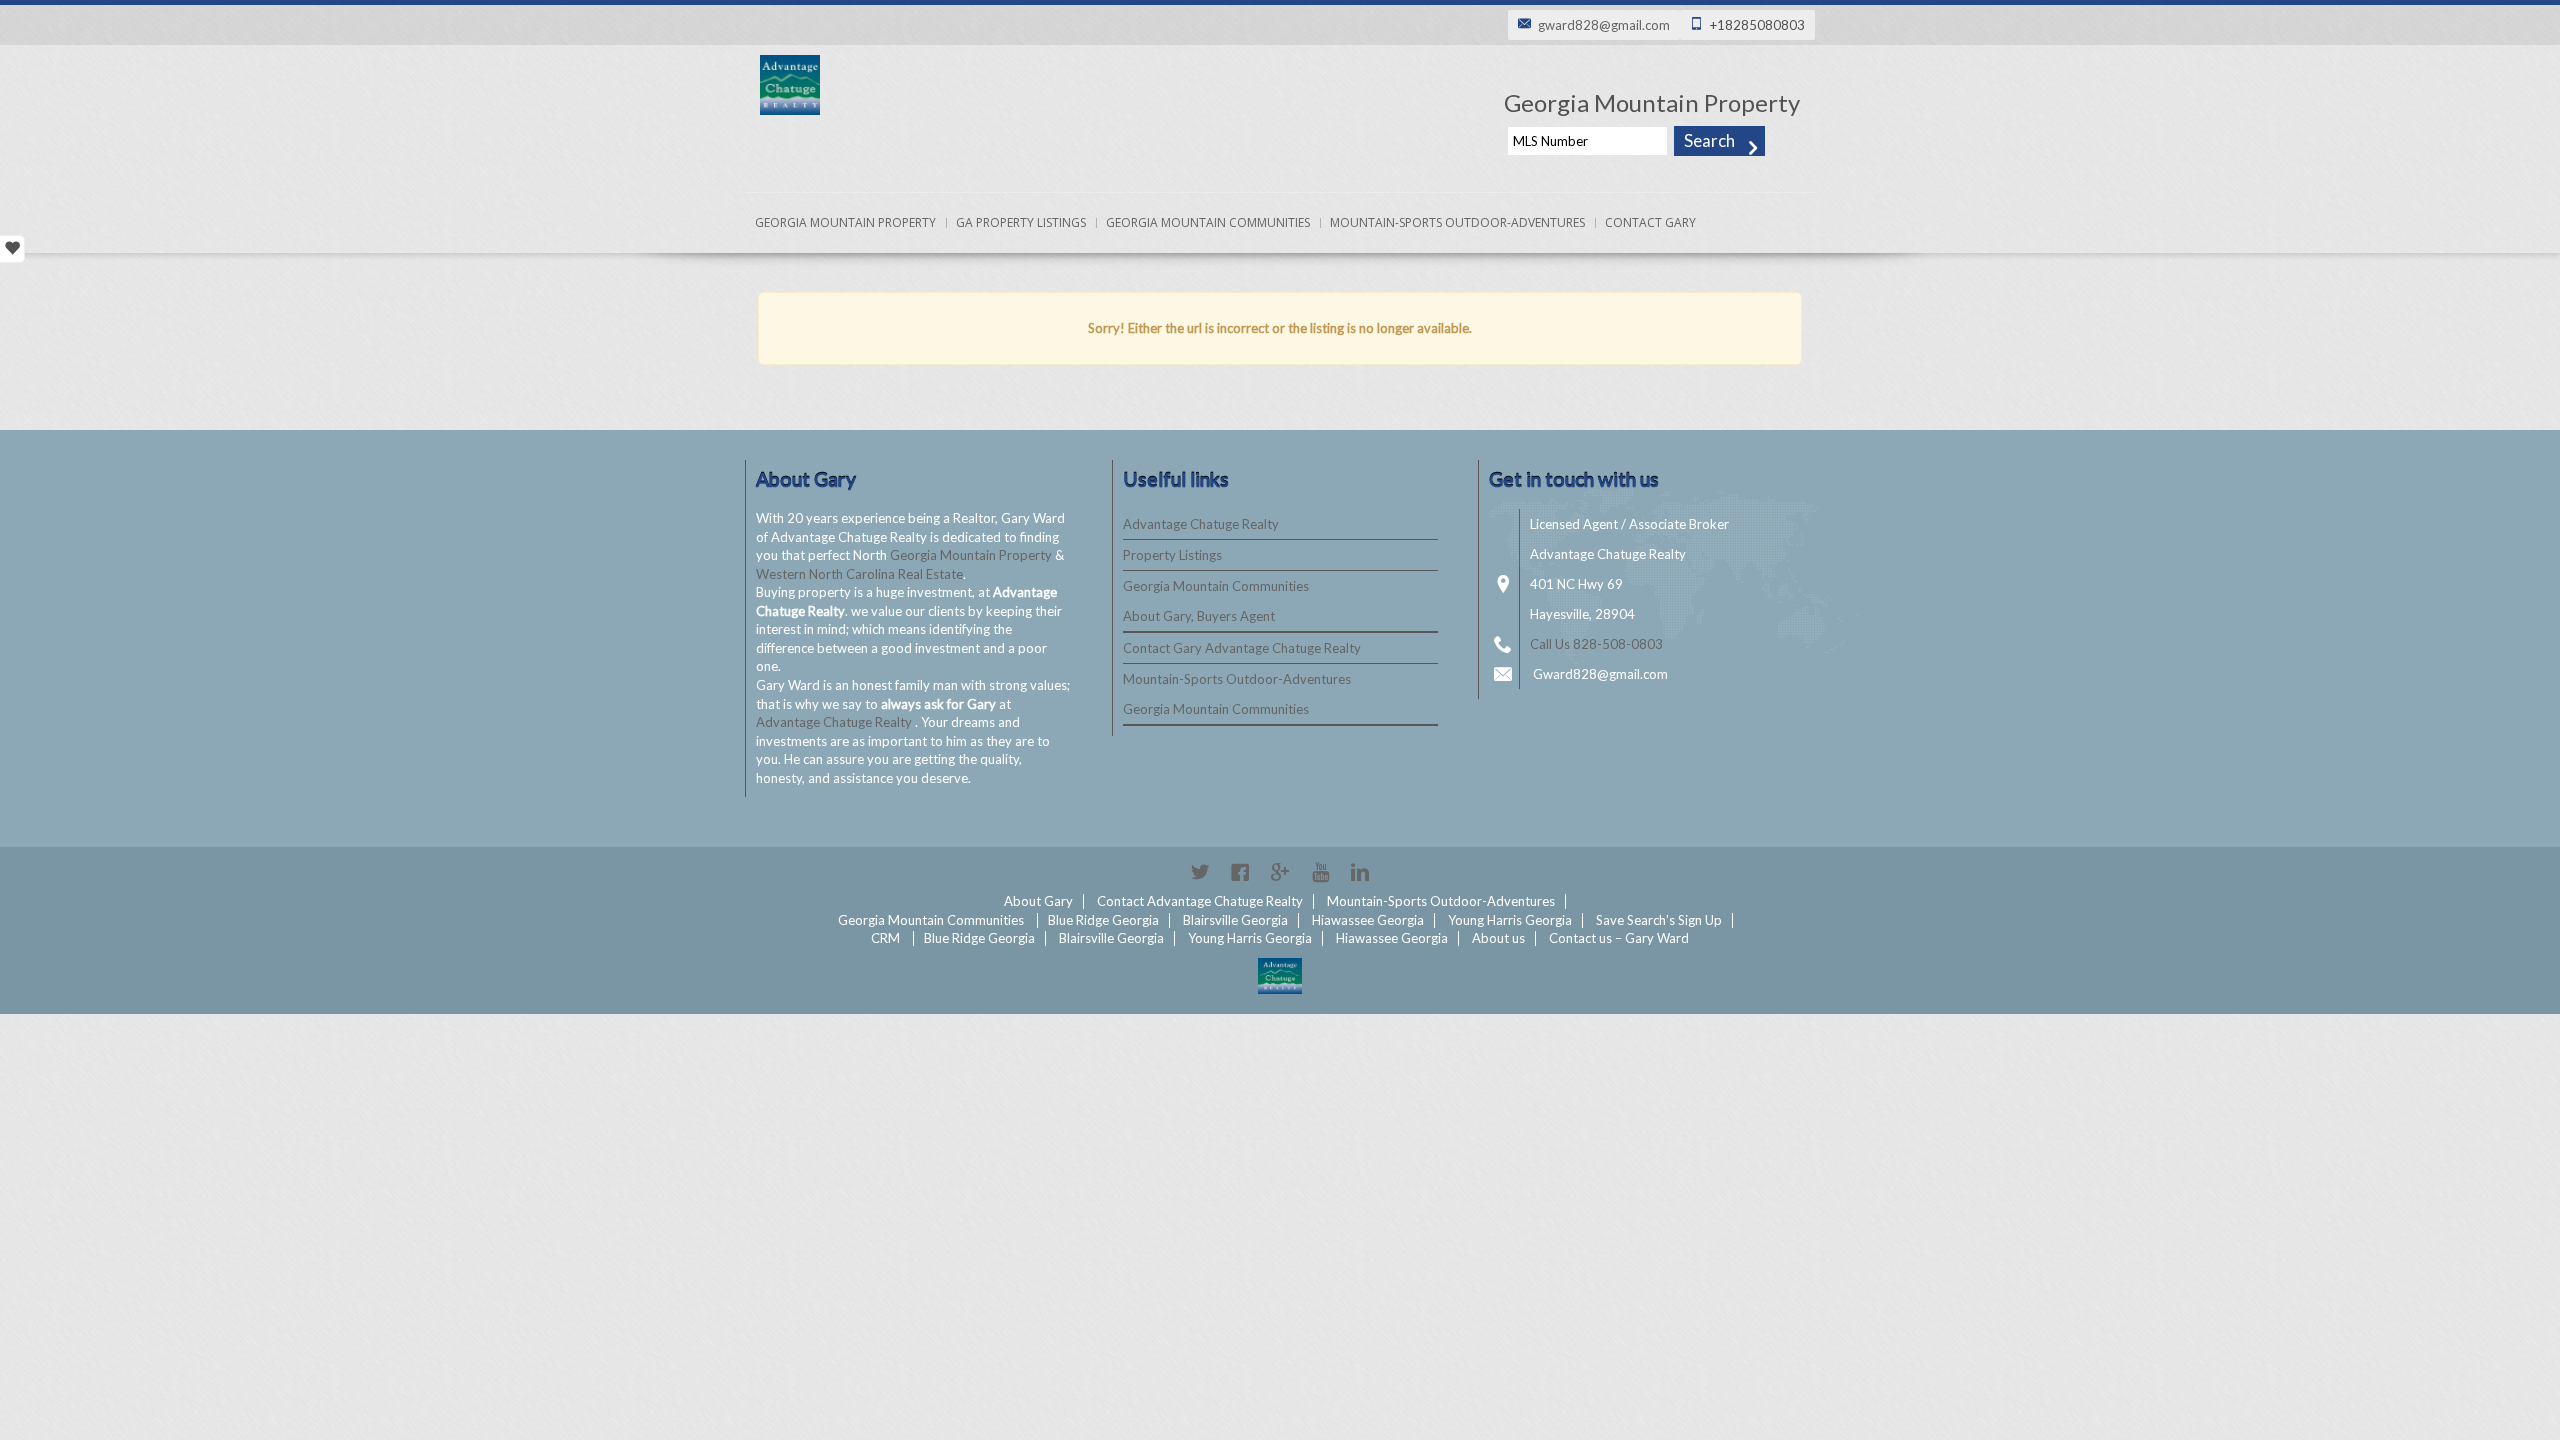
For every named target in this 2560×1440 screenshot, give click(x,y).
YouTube (1320, 872)
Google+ (1280, 872)
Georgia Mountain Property (845, 222)
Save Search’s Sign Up (1659, 920)
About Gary (1038, 901)
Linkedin (1360, 872)
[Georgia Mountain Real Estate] (1280, 976)
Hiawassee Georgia (1368, 920)
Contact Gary (1650, 222)
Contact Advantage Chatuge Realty (1200, 901)
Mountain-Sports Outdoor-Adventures (1457, 222)
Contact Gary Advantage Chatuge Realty (1242, 648)
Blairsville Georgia (1235, 920)
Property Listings (1172, 555)
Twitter (1200, 872)
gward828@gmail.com (1604, 25)
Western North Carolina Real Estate (859, 574)
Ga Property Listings (1021, 222)
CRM (885, 938)
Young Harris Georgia (1510, 920)
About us (1498, 938)
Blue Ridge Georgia (1103, 920)
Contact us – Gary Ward (1619, 938)
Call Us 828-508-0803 (1596, 644)
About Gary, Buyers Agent (1199, 616)
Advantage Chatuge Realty (835, 722)
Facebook (1240, 872)
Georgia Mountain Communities (1208, 222)
